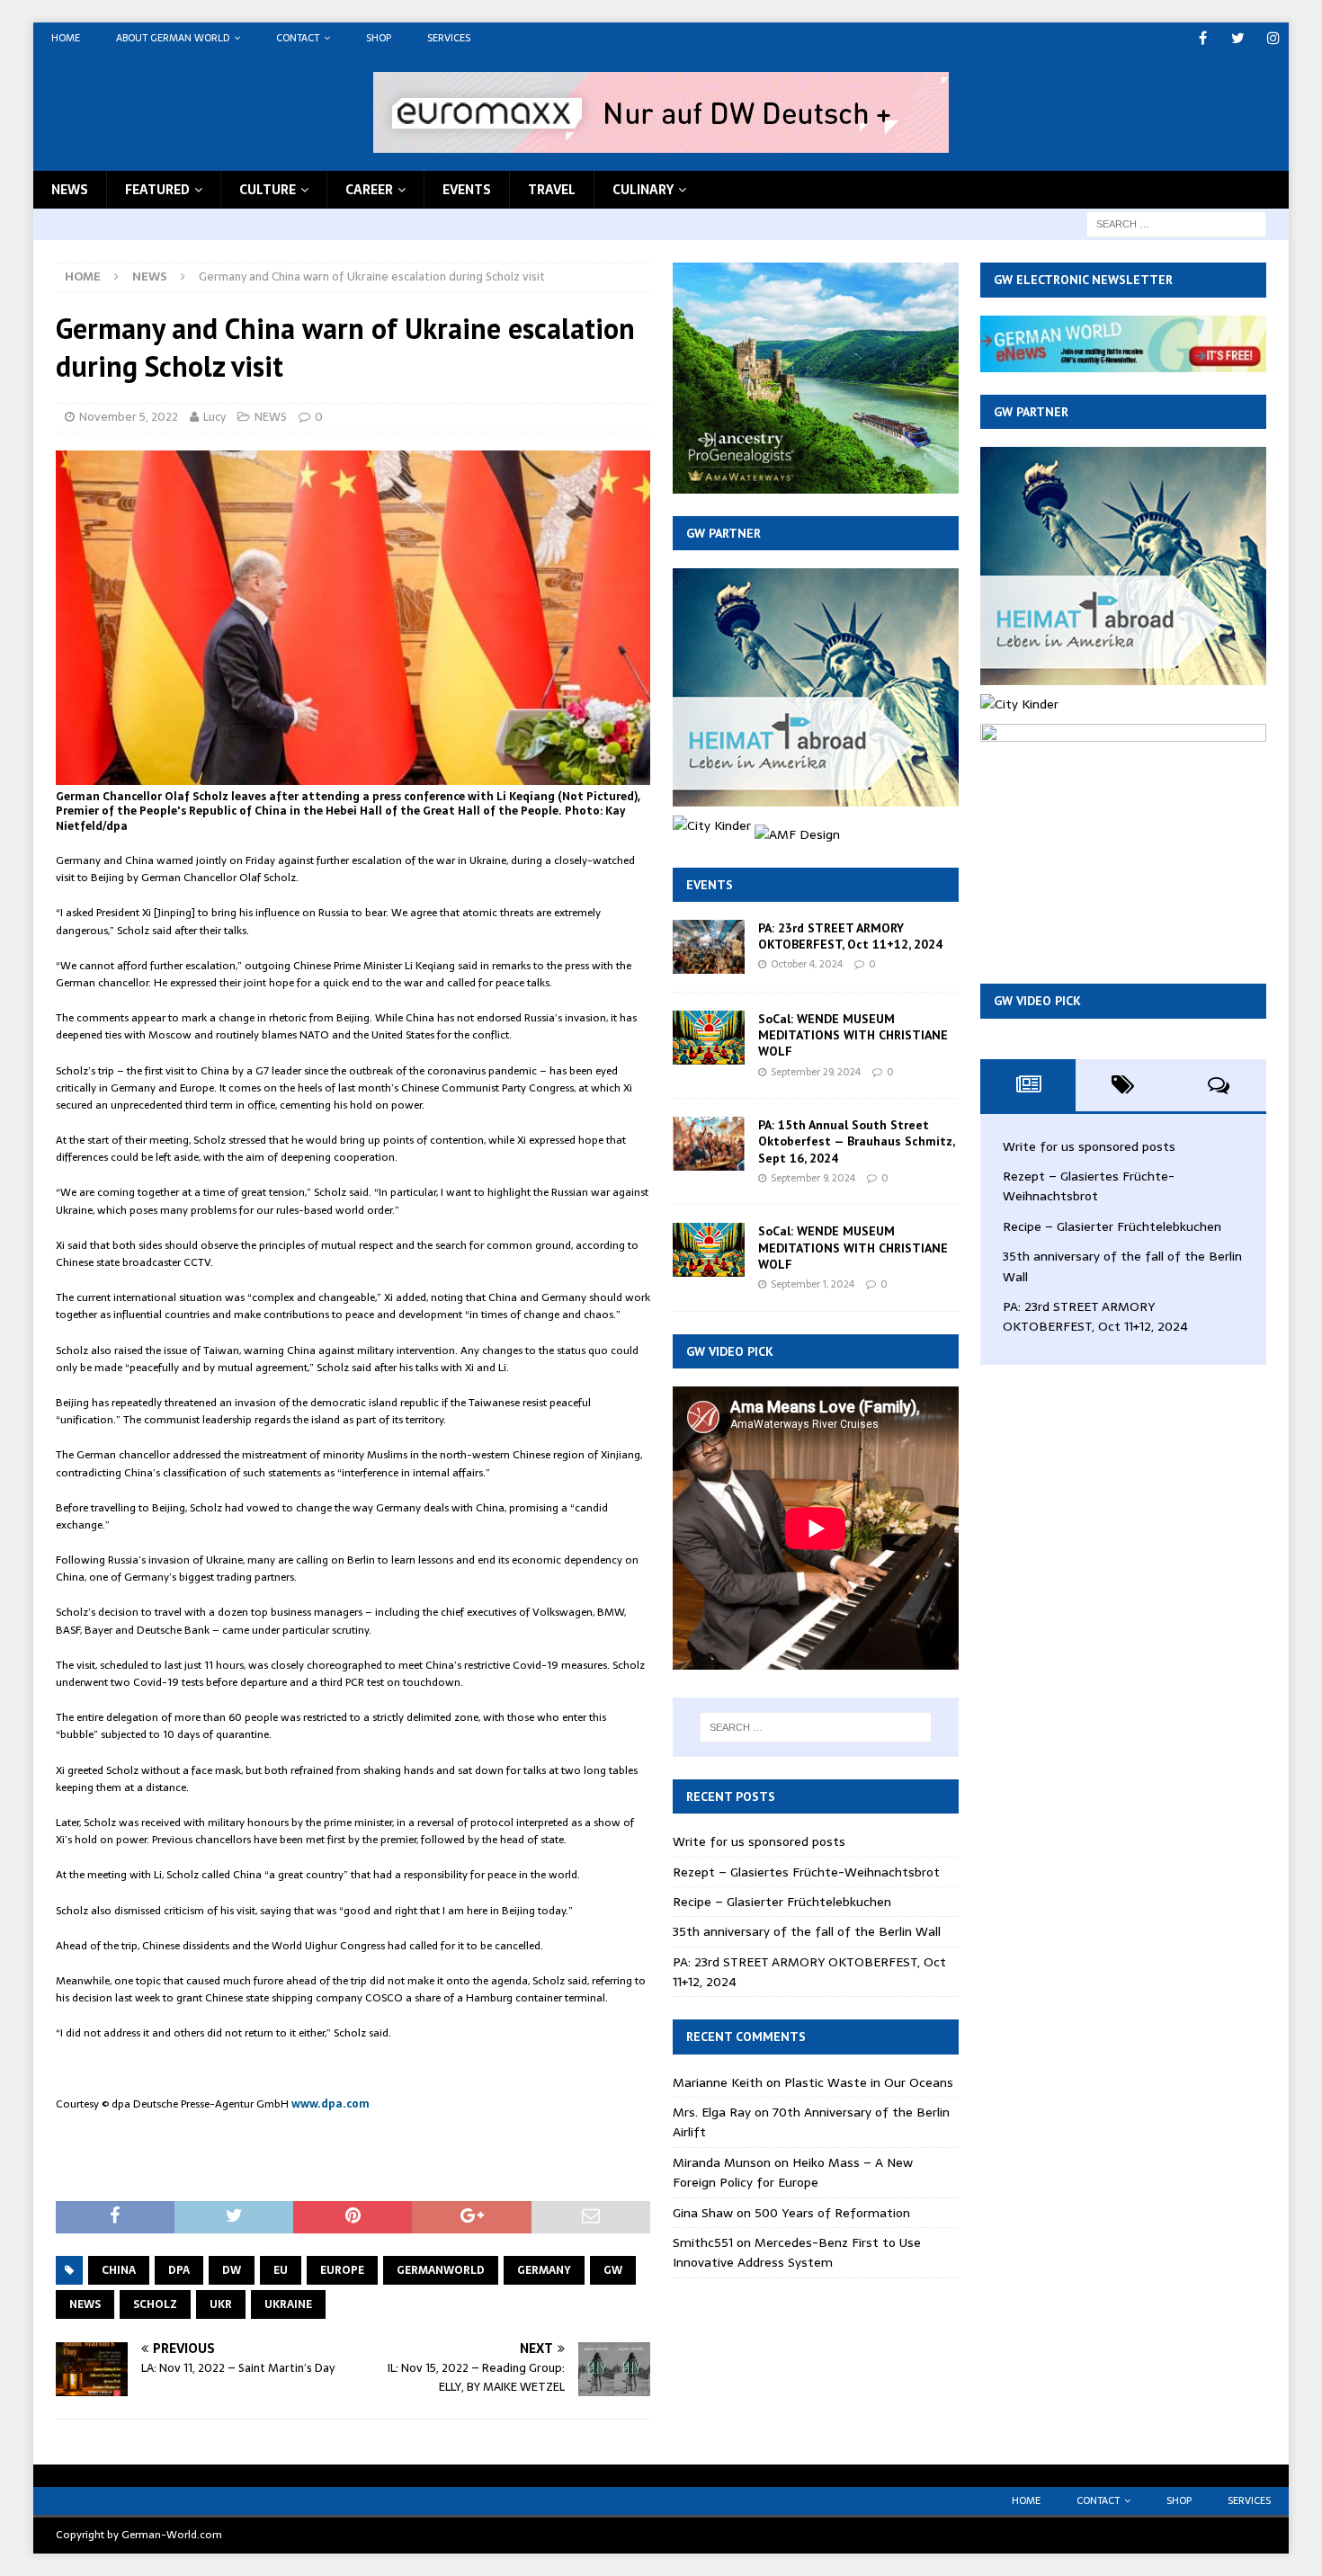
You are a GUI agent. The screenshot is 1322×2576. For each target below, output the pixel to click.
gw (613, 2270)
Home (66, 38)
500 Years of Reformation (832, 2213)
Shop (379, 38)
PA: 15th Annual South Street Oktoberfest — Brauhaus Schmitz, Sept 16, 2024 (856, 1141)
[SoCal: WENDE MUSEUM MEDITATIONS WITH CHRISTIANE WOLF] (709, 1038)
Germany (544, 2270)
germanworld (441, 2270)
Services (449, 38)
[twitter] (1238, 38)
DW (232, 2270)
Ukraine (288, 2304)
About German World (173, 38)
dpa (179, 2270)
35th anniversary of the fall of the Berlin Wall (807, 1931)
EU (281, 2270)
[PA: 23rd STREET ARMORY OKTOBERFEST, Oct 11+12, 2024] (709, 947)
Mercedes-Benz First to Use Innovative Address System (797, 2252)
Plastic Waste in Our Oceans (869, 2082)
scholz (155, 2304)
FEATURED (157, 190)
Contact (298, 38)
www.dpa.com (330, 2104)
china (119, 2270)
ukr (221, 2304)
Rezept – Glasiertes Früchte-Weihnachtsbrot (806, 1872)
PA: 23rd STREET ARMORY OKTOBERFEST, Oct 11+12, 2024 (850, 936)
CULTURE (268, 190)
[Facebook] (1203, 38)
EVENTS (467, 190)
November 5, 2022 (129, 417)
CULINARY (643, 190)
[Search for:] (1176, 223)
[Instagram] (1273, 38)
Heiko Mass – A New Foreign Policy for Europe (793, 2172)
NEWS (70, 190)
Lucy (214, 417)
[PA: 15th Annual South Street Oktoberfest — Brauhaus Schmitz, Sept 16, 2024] (709, 1144)
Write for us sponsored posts (759, 1841)
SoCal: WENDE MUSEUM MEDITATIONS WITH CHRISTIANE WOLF (853, 1035)
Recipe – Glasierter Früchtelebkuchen (782, 1902)
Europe (342, 2270)
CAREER (369, 190)
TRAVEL (552, 190)
